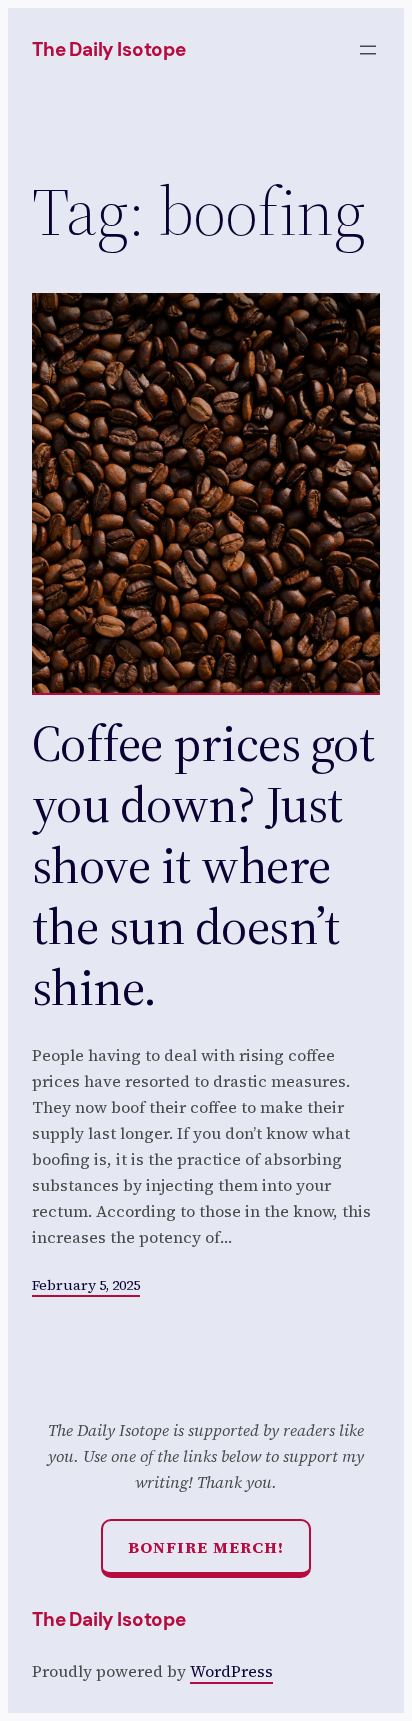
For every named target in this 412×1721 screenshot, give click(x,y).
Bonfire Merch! (206, 1547)
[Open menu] (368, 50)
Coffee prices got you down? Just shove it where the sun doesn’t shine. (203, 865)
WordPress (231, 1671)
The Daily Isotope (109, 49)
